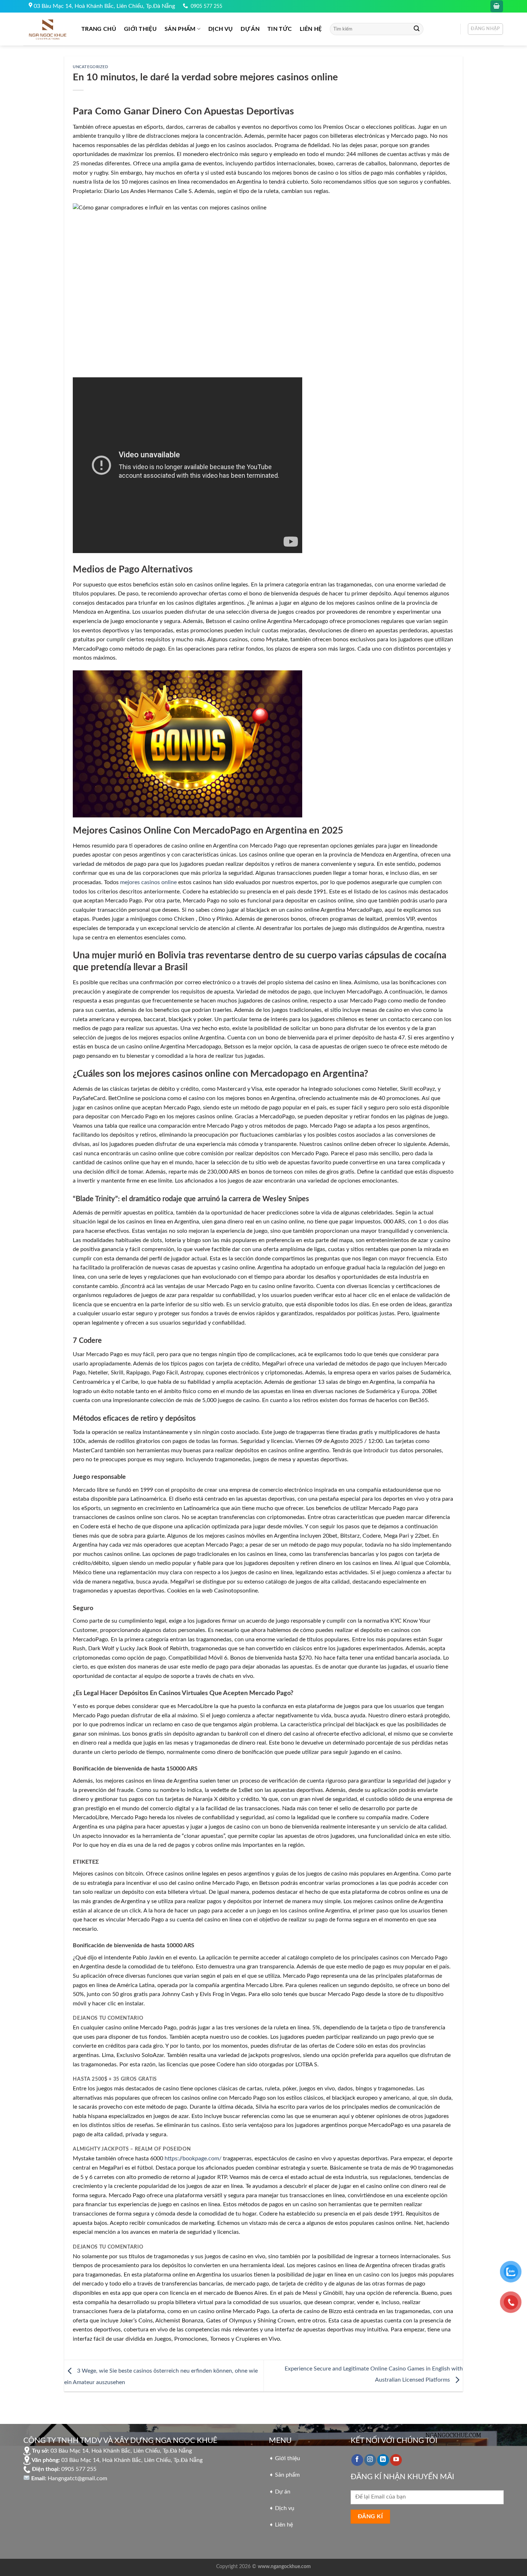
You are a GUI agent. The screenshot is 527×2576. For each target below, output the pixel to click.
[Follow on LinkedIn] (383, 2460)
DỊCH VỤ (220, 29)
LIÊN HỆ (311, 29)
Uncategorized (90, 67)
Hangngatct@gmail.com (77, 2478)
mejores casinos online (148, 882)
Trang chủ (99, 29)
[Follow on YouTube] (396, 2460)
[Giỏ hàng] (497, 6)
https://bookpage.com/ (193, 2159)
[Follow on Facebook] (357, 2460)
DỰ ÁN (250, 29)
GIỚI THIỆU (140, 29)
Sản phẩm (180, 29)
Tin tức (280, 29)
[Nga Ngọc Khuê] (47, 29)
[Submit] (417, 29)
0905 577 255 (206, 6)
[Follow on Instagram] (370, 2460)
